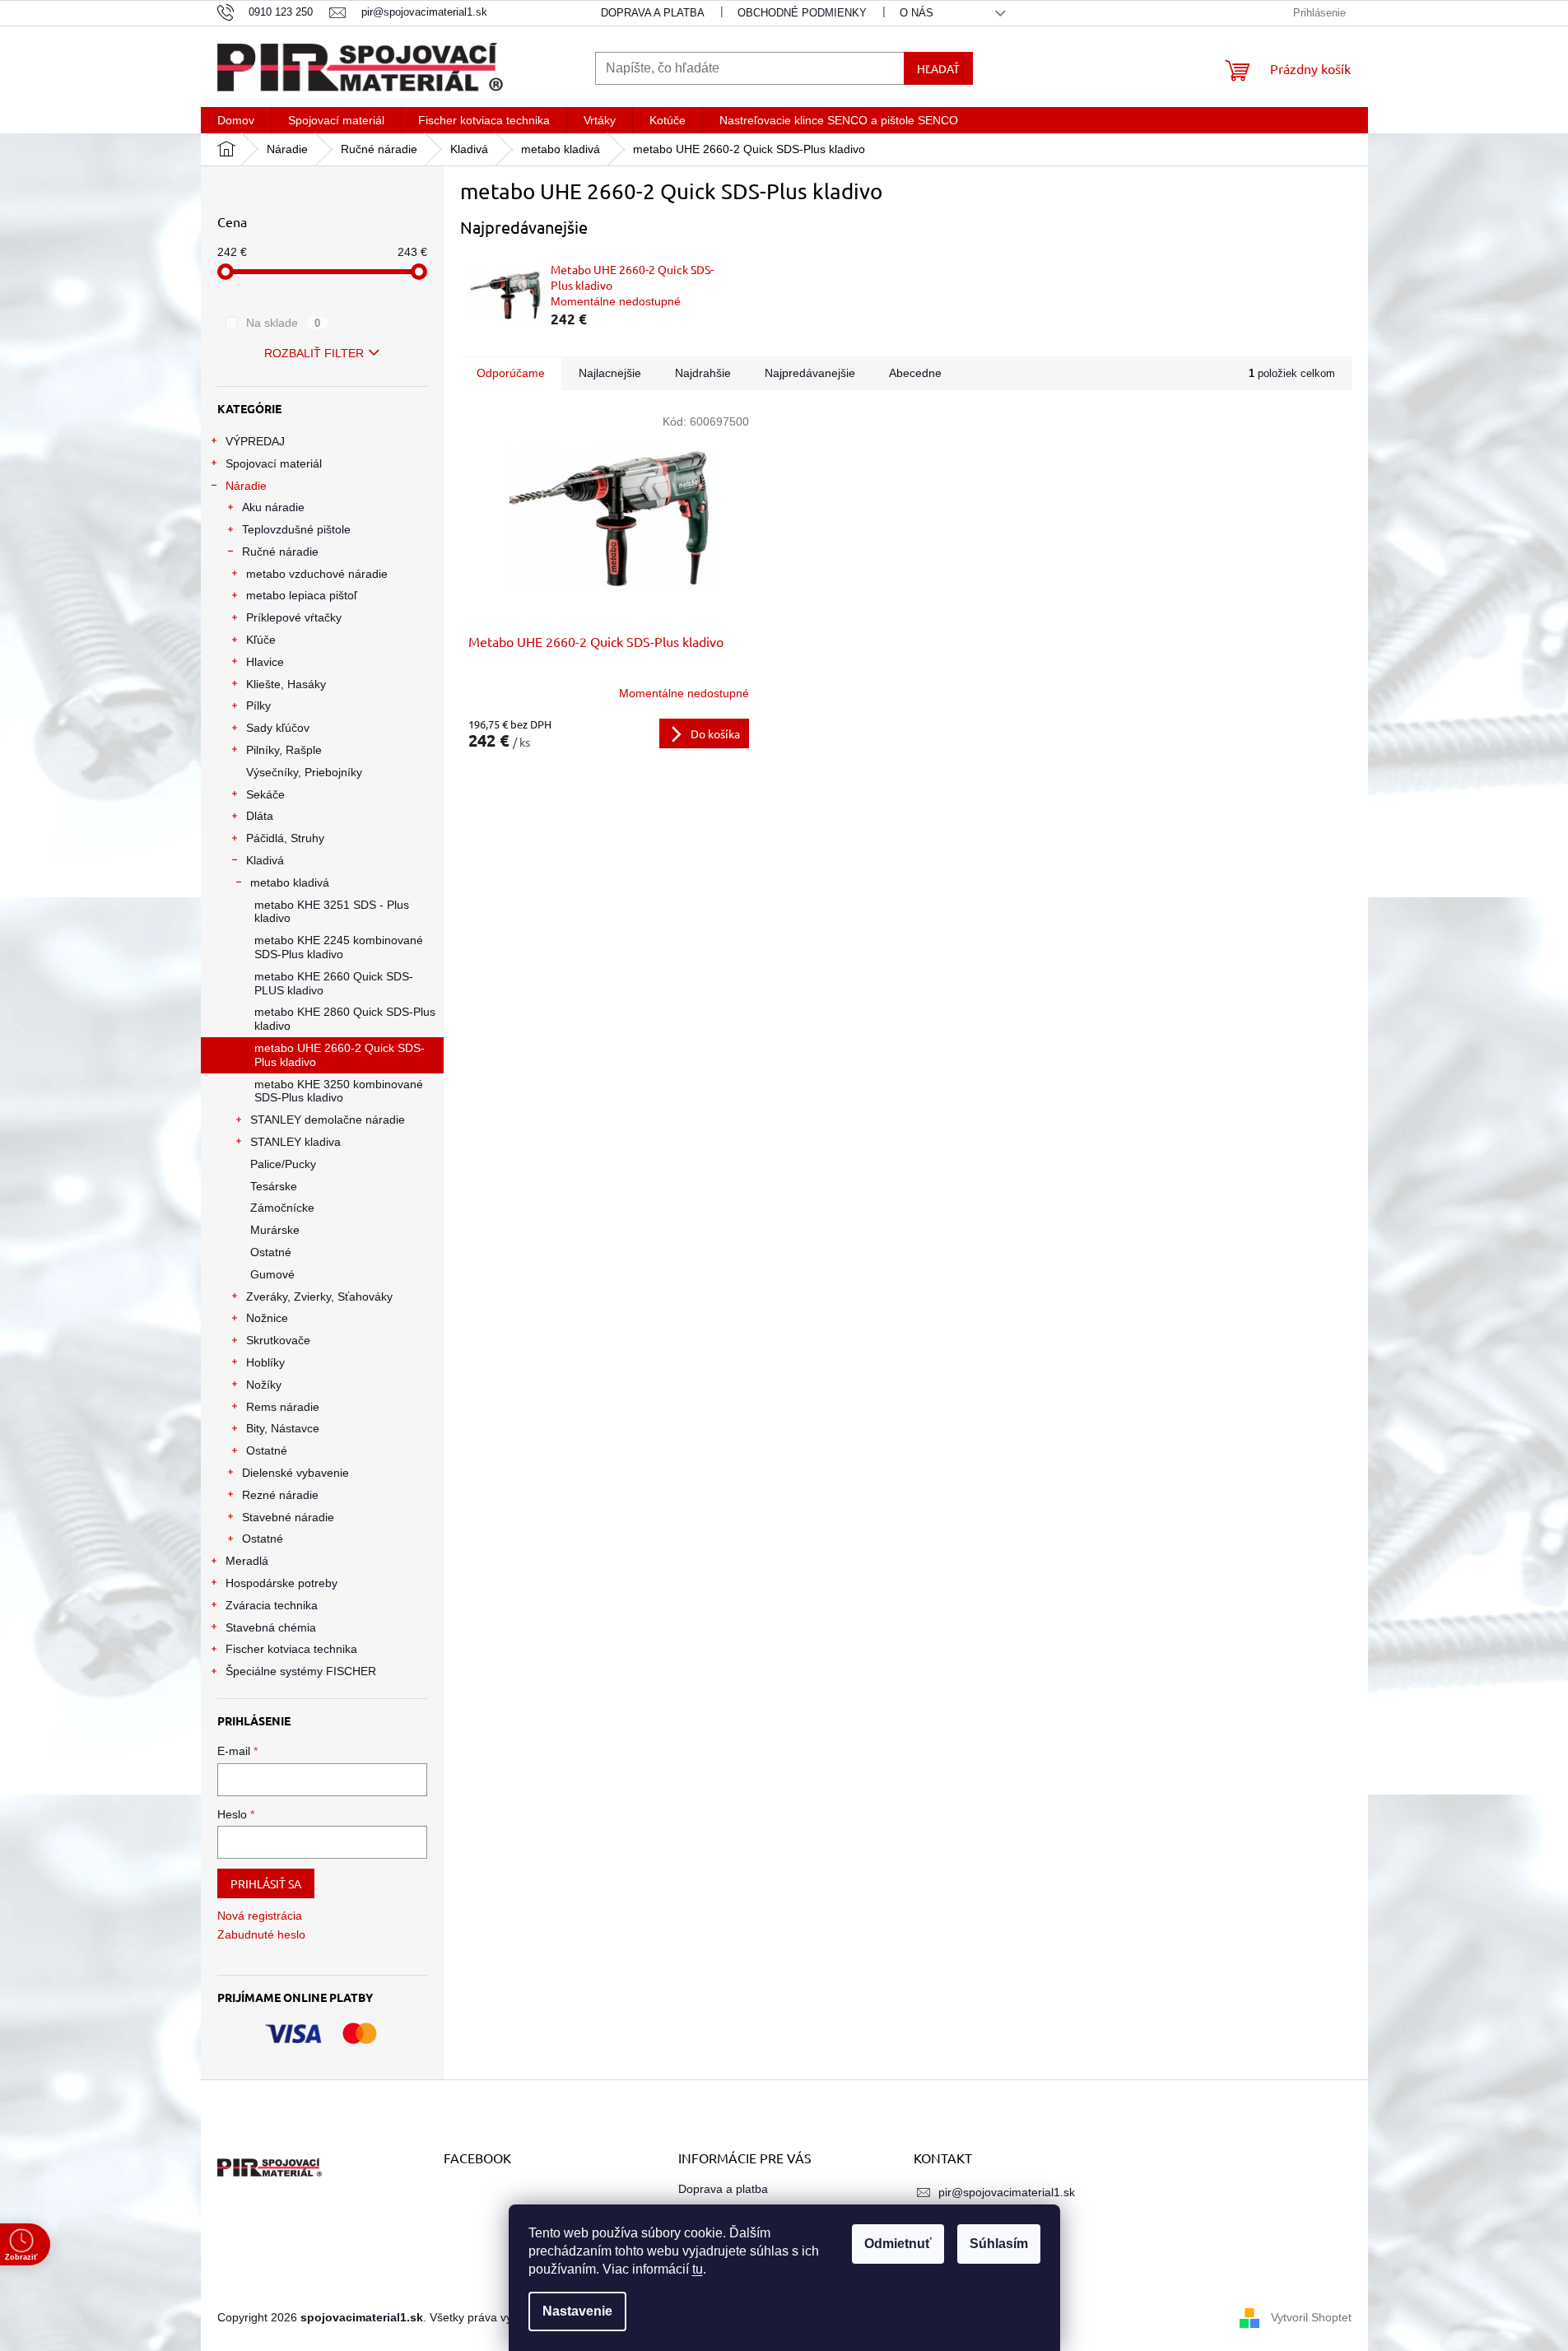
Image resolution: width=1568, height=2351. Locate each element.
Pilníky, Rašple (284, 750)
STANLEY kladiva (295, 1142)
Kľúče (261, 640)
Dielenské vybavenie (295, 1473)
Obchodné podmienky (802, 13)
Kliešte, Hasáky (286, 684)
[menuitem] (236, 120)
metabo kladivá (290, 882)
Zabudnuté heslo (261, 1934)
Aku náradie (273, 507)
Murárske (275, 1230)
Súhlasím (999, 2244)
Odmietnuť (898, 2244)
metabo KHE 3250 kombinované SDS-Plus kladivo (339, 1091)
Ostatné (271, 1252)
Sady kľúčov (278, 728)
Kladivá (265, 860)
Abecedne (915, 373)
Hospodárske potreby (281, 1583)
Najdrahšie (703, 373)
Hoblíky (265, 1362)
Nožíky (264, 1385)
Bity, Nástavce (283, 1428)
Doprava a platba (653, 13)
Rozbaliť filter (314, 353)
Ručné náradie (280, 552)
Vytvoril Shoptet (1311, 2316)
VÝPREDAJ (255, 441)
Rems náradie (283, 1407)
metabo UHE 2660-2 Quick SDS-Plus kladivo (340, 1055)
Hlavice (265, 662)
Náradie (246, 486)
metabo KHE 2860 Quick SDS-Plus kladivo (345, 1019)
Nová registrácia (260, 1916)
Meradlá (247, 1561)
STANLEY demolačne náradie (328, 1120)
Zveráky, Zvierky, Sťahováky (319, 1297)
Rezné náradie (280, 1495)
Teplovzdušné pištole (296, 529)
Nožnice (267, 1318)
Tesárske (274, 1186)
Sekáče (265, 794)
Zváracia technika (272, 1605)
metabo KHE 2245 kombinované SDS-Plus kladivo (339, 947)
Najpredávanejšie (810, 373)
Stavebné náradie (288, 1517)
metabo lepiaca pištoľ (302, 595)
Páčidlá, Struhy (285, 838)
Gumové (272, 1274)
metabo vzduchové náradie (317, 574)
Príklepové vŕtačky (294, 617)
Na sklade (284, 323)
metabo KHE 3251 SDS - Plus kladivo (332, 912)
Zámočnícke (282, 1208)
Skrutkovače (278, 1340)
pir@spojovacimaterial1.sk (1007, 2192)
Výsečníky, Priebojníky (304, 772)
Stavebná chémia (271, 1627)
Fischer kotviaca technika (291, 1649)
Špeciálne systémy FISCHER (301, 1671)
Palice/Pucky (283, 1164)
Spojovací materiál (274, 463)
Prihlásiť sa (266, 1883)
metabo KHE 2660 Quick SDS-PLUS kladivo (334, 983)
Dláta (260, 816)
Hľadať (938, 68)
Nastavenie (577, 2311)
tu (698, 2269)
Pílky (258, 705)
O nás (917, 13)
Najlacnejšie (610, 373)
